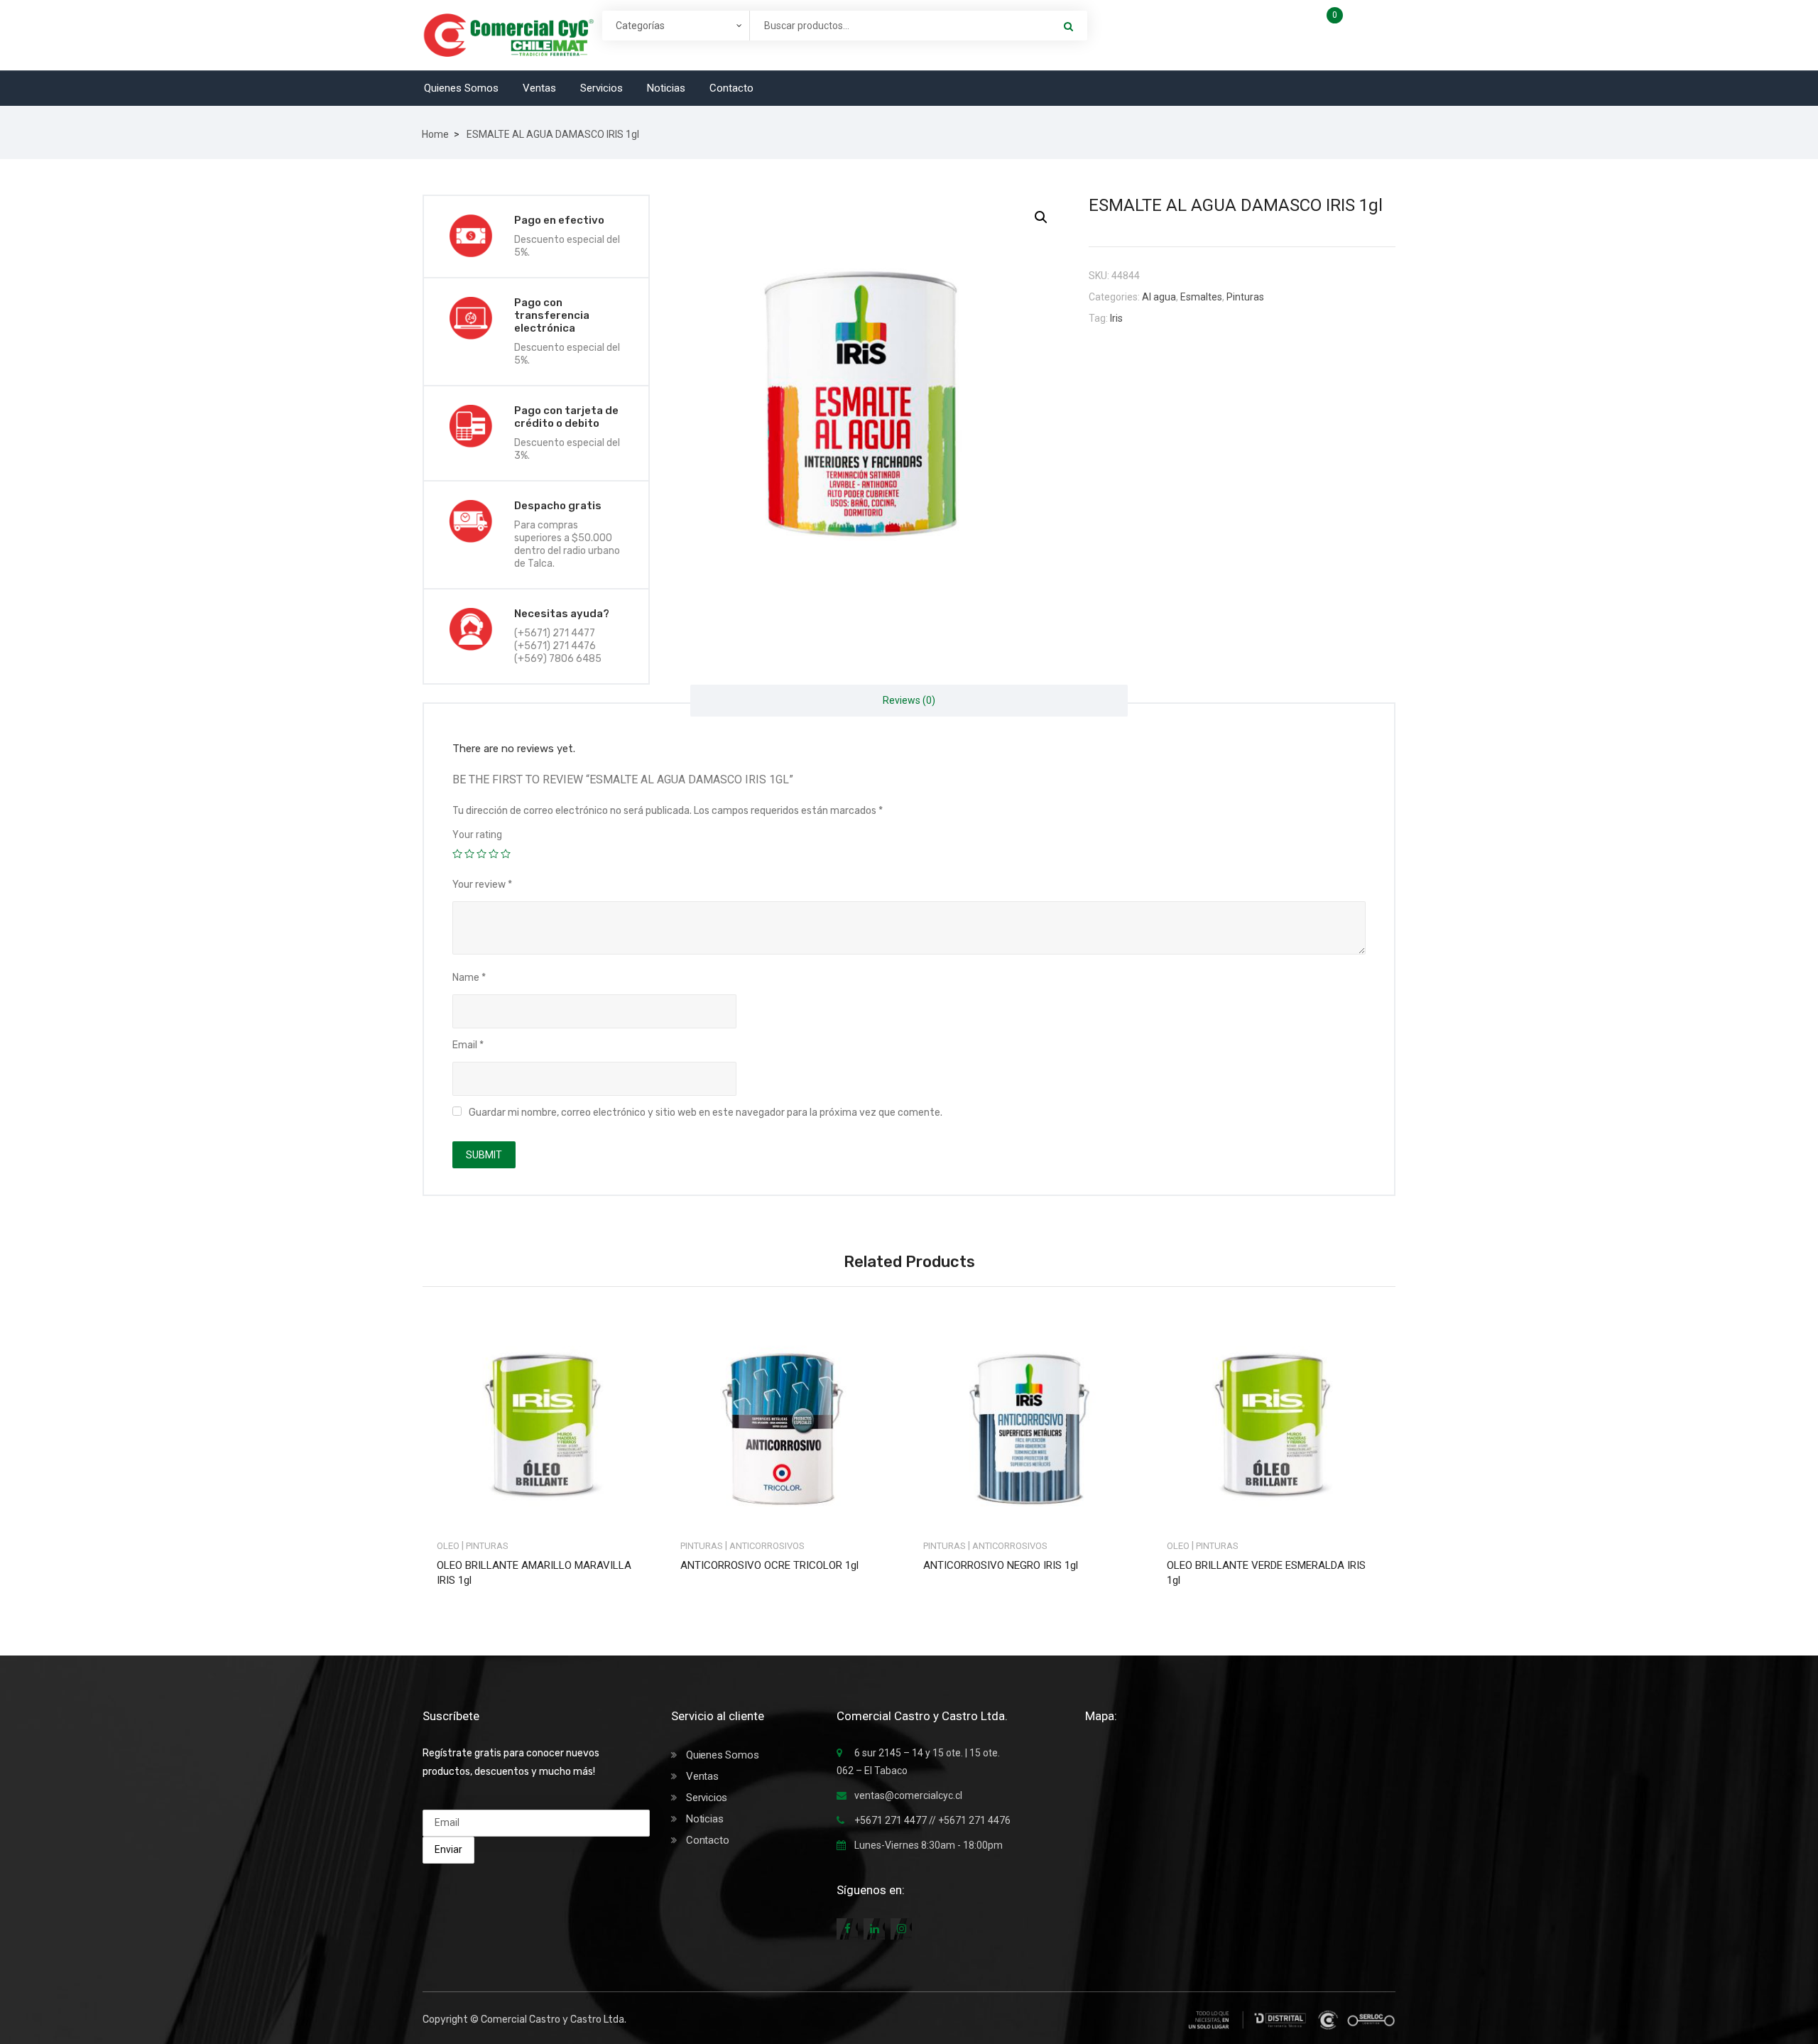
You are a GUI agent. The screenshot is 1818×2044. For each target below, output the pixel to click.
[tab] (909, 701)
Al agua (1159, 297)
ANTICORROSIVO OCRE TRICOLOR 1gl (769, 1565)
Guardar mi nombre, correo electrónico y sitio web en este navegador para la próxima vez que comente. (706, 1113)
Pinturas (1245, 297)
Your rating (477, 835)
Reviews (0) (909, 700)
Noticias (666, 88)
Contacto (731, 88)
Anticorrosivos (767, 1546)
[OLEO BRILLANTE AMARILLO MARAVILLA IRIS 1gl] (544, 1419)
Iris (1116, 318)
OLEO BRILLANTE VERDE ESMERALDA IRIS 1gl (1266, 1573)
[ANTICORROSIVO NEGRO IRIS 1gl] (1031, 1419)
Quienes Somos (461, 88)
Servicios (602, 88)
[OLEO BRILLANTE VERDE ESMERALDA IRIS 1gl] (1274, 1419)
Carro (1362, 20)
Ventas (539, 88)
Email (468, 1045)
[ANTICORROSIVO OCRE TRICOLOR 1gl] (788, 1419)
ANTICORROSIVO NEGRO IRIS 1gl (1001, 1565)
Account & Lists (1218, 34)
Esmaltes (1201, 297)
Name (469, 978)
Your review (482, 885)
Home (435, 134)
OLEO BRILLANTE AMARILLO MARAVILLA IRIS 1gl (534, 1573)
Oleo (448, 1546)
